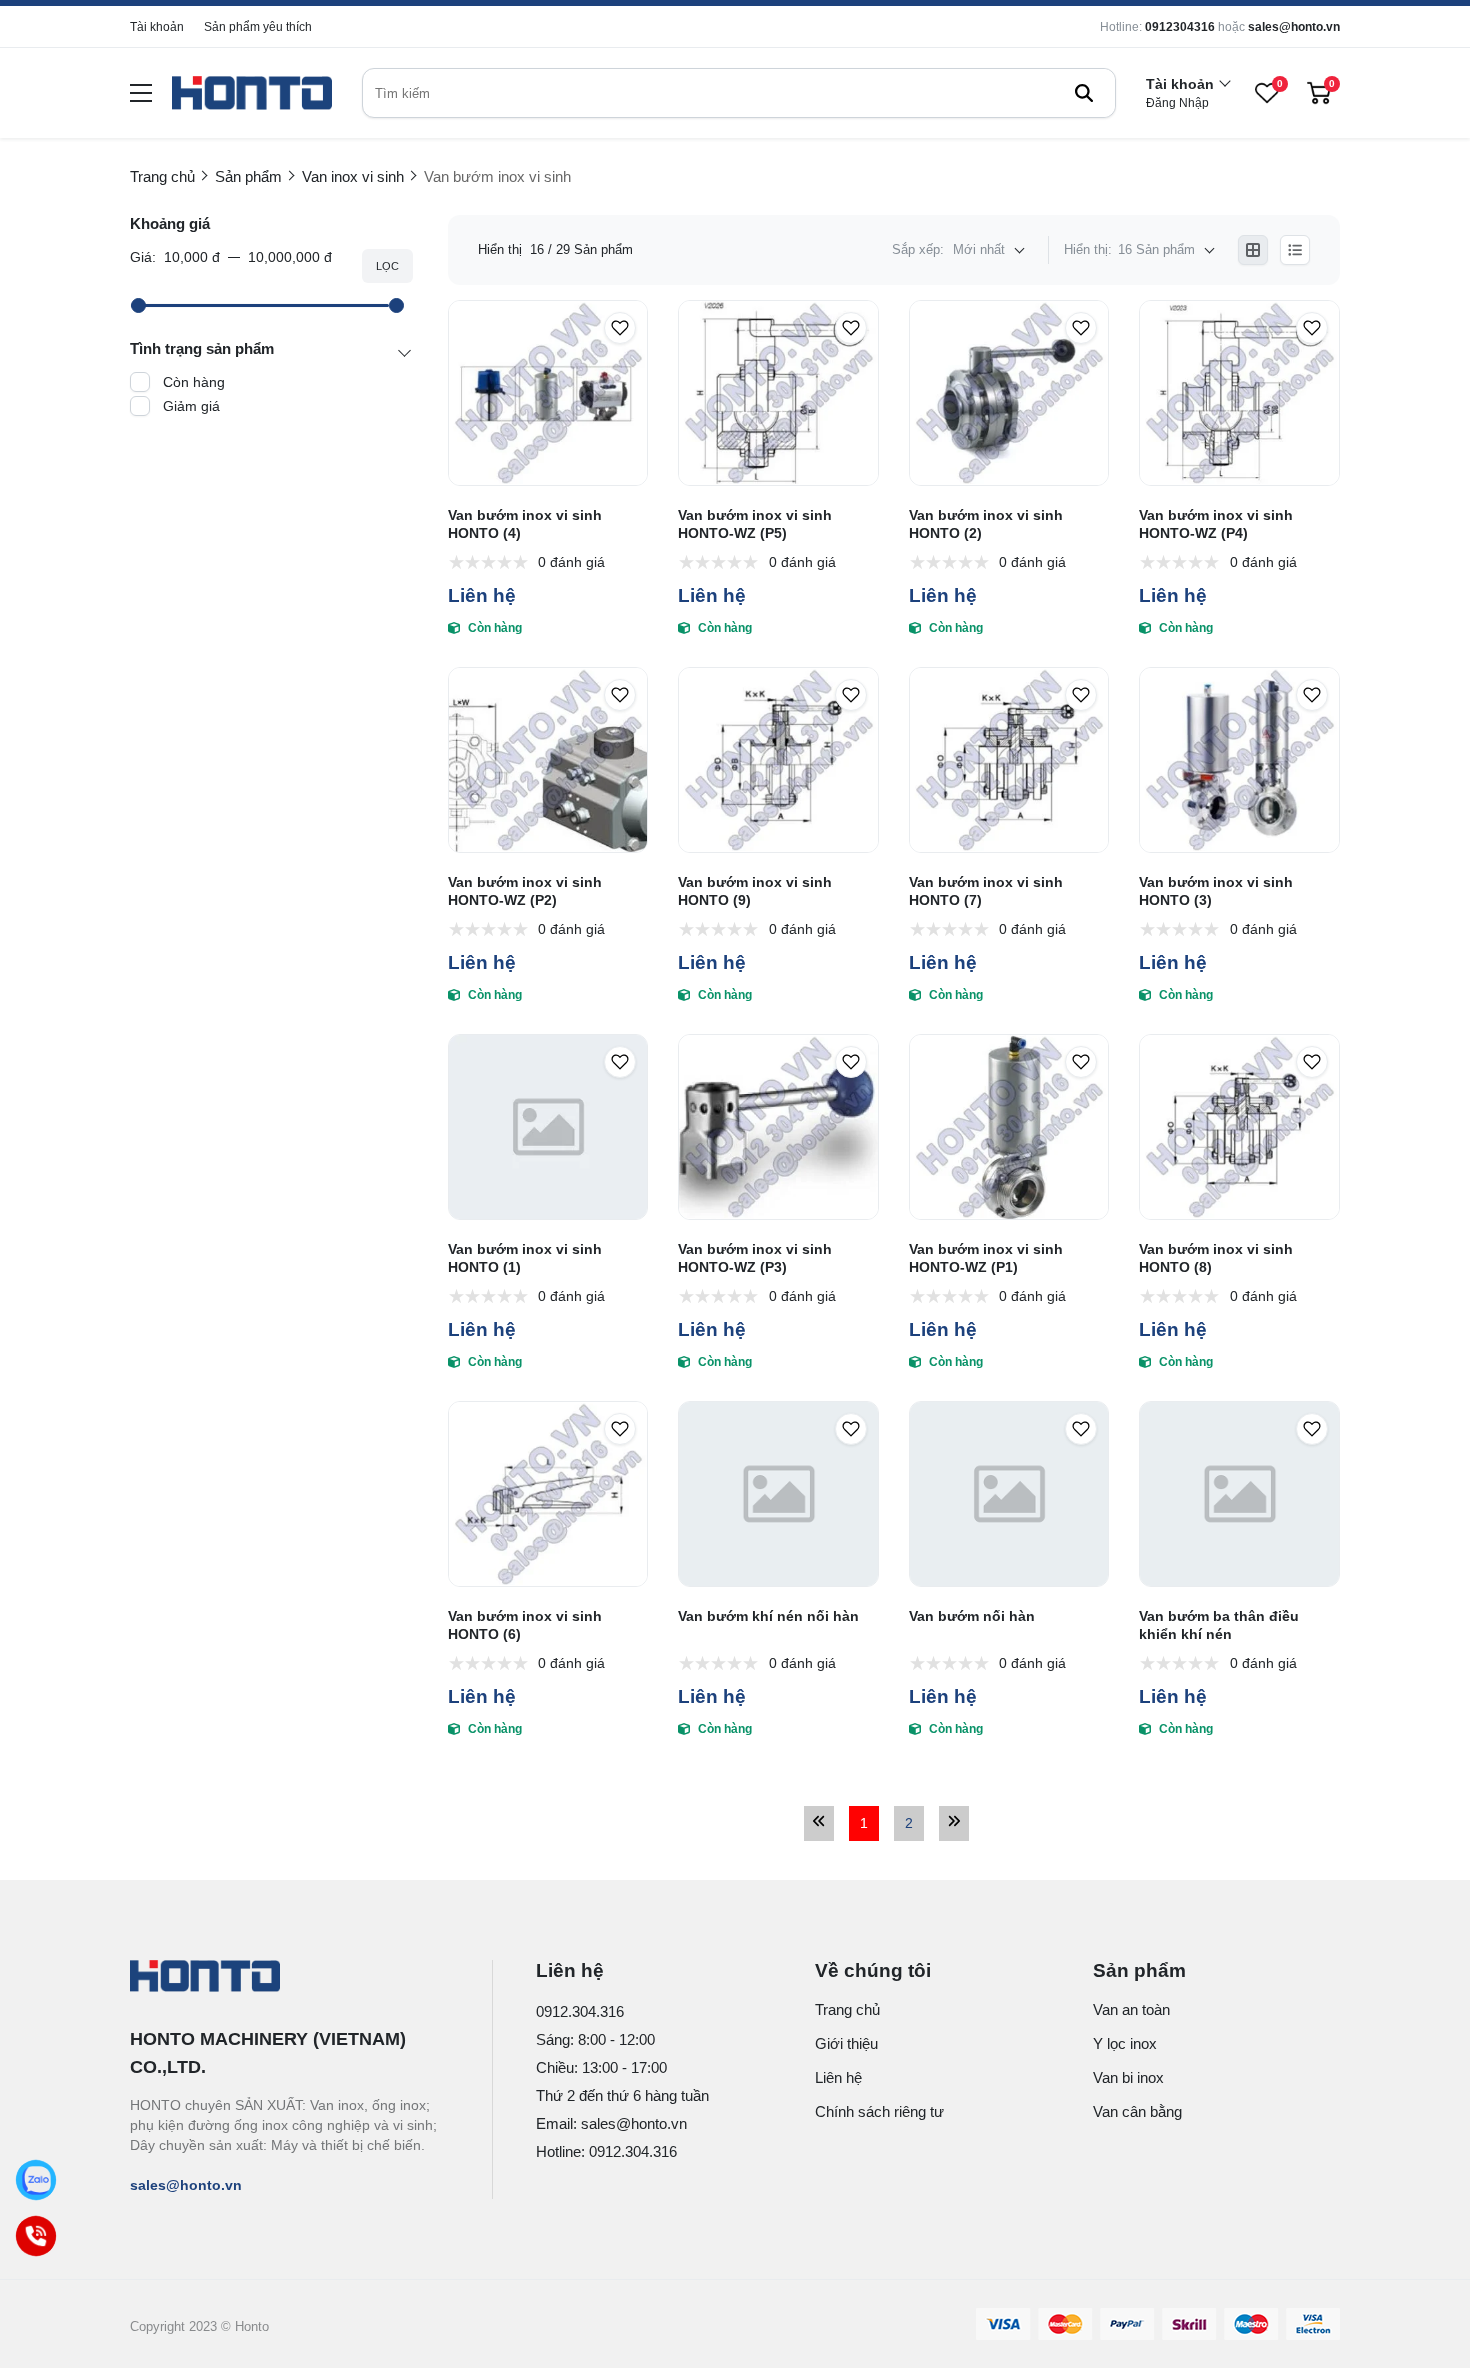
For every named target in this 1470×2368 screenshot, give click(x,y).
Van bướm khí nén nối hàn (768, 1616)
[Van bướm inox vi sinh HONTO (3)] (1239, 760)
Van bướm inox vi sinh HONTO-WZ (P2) (525, 891)
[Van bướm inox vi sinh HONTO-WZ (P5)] (778, 393)
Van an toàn (1131, 2009)
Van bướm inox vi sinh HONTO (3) (1216, 891)
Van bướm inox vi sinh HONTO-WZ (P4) (1216, 524)
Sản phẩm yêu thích (258, 27)
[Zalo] (36, 2180)
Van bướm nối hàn (972, 1616)
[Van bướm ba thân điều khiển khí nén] (1239, 1494)
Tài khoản (157, 27)
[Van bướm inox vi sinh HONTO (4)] (548, 393)
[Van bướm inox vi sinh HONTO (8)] (1239, 1127)
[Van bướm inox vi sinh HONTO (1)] (548, 1127)
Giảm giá (191, 406)
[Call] (36, 2236)
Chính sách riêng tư (879, 2111)
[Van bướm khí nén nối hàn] (778, 1494)
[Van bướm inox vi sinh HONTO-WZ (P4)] (1239, 393)
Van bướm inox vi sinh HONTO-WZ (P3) (755, 1258)
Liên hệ (838, 2077)
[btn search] (1084, 93)
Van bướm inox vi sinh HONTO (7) (986, 891)
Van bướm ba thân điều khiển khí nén (1219, 1625)
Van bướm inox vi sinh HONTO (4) (525, 524)
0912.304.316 (580, 2011)
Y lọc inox (1125, 2043)
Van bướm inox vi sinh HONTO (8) (1216, 1258)
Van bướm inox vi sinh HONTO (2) (986, 524)
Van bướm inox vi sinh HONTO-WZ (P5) (755, 524)
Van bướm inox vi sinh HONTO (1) (525, 1258)
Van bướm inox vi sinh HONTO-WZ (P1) (986, 1258)
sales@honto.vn (1294, 27)
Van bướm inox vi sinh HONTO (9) (755, 891)
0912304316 (1180, 27)
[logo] (252, 93)
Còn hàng (194, 382)
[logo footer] (289, 1978)
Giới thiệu (846, 2043)
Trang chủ (847, 2009)
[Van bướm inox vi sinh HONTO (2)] (1009, 393)
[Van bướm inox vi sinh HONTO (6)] (548, 1494)
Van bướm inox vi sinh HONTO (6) (525, 1625)
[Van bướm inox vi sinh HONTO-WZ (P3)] (778, 1127)
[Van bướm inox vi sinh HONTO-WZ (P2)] (548, 760)
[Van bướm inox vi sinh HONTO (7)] (1009, 760)
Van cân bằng (1137, 2111)
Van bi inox (1128, 2077)
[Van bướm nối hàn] (1009, 1494)
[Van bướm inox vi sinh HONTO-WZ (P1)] (1009, 1127)
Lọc (387, 266)
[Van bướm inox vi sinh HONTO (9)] (778, 760)
